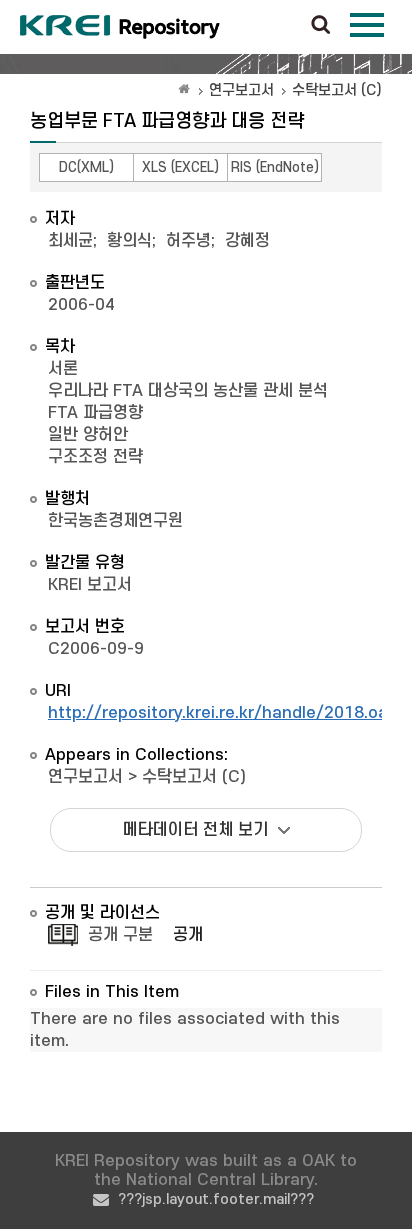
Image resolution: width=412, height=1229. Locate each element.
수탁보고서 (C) (337, 90)
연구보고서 (241, 90)
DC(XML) (86, 167)
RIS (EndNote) (275, 167)
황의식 (129, 241)
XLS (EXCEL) (180, 167)
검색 (321, 26)
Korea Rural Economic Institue (120, 27)
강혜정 (247, 241)
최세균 (70, 241)
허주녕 (188, 241)
